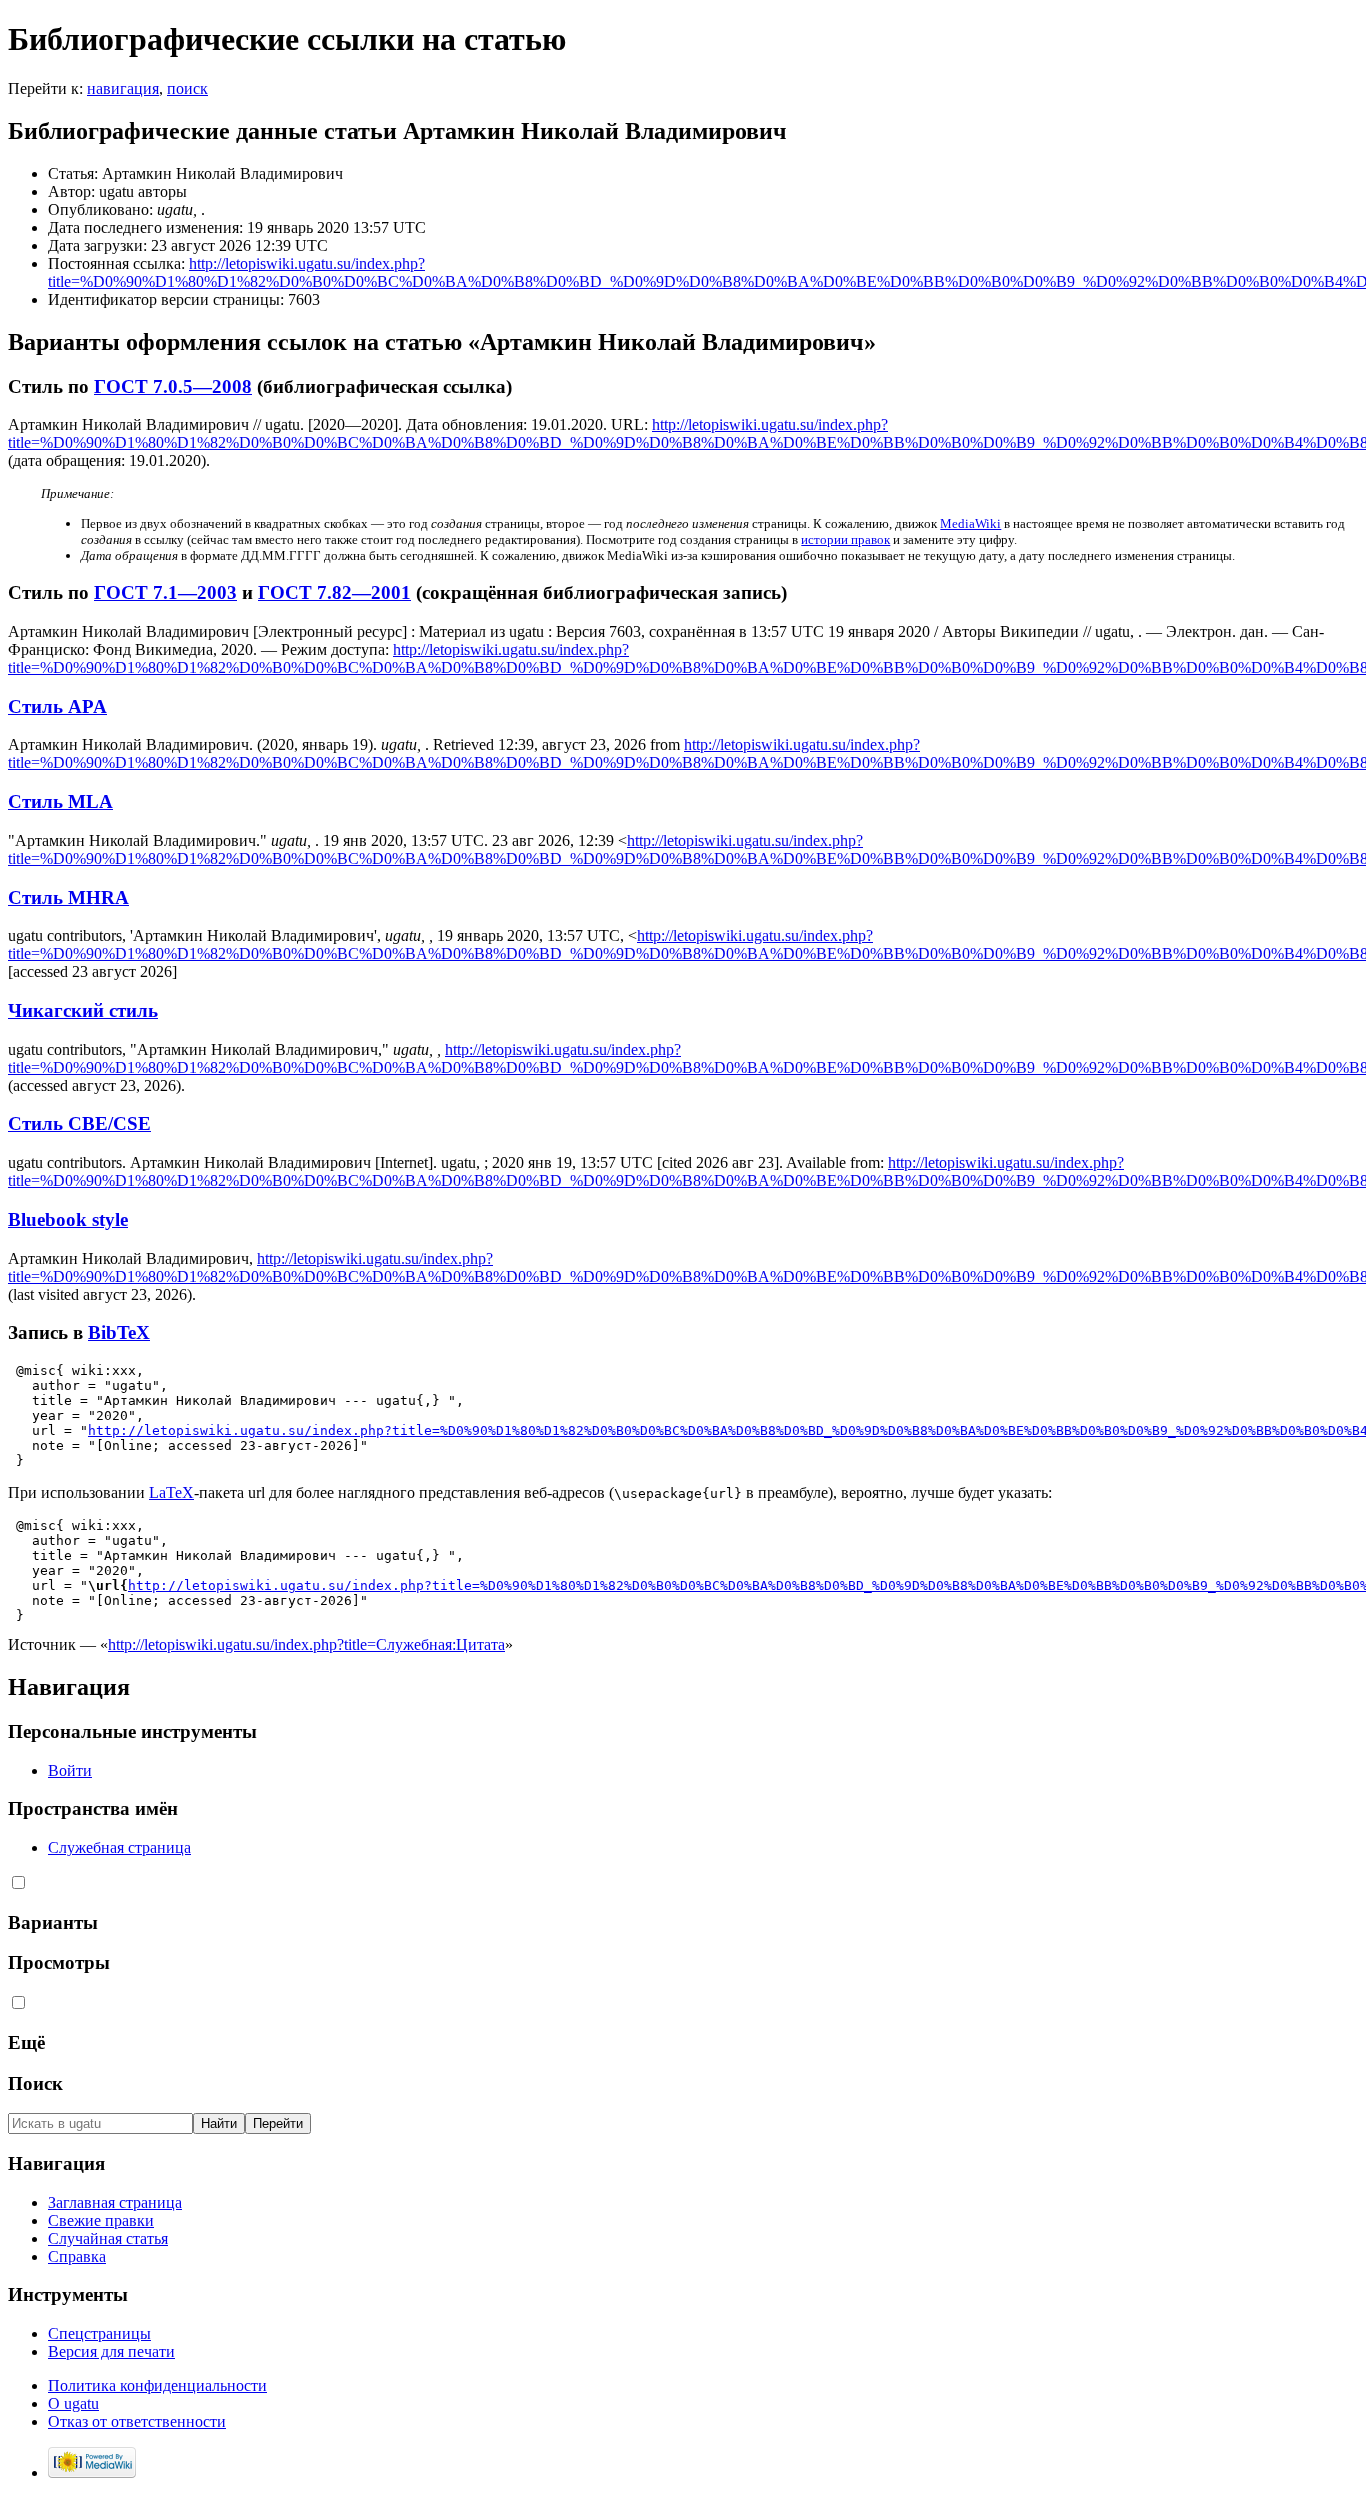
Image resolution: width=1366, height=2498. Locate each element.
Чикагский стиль (83, 1010)
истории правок (845, 539)
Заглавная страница (115, 2202)
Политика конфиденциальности (157, 2385)
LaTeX (171, 1492)
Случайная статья (108, 2238)
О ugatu (73, 2403)
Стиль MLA (60, 801)
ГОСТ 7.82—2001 (334, 592)
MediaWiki (970, 523)
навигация (123, 88)
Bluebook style (68, 1219)
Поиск (35, 2083)
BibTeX (119, 1332)
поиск (187, 88)
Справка (77, 2256)
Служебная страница (119, 1847)
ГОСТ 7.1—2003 (165, 592)
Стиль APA (57, 706)
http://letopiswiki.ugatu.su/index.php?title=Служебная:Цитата (306, 1644)
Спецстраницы (99, 2333)
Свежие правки (101, 2220)
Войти (70, 1770)
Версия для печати (111, 2351)
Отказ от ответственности (137, 2421)
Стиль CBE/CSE (79, 1123)
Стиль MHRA (68, 897)
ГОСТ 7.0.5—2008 (173, 386)
